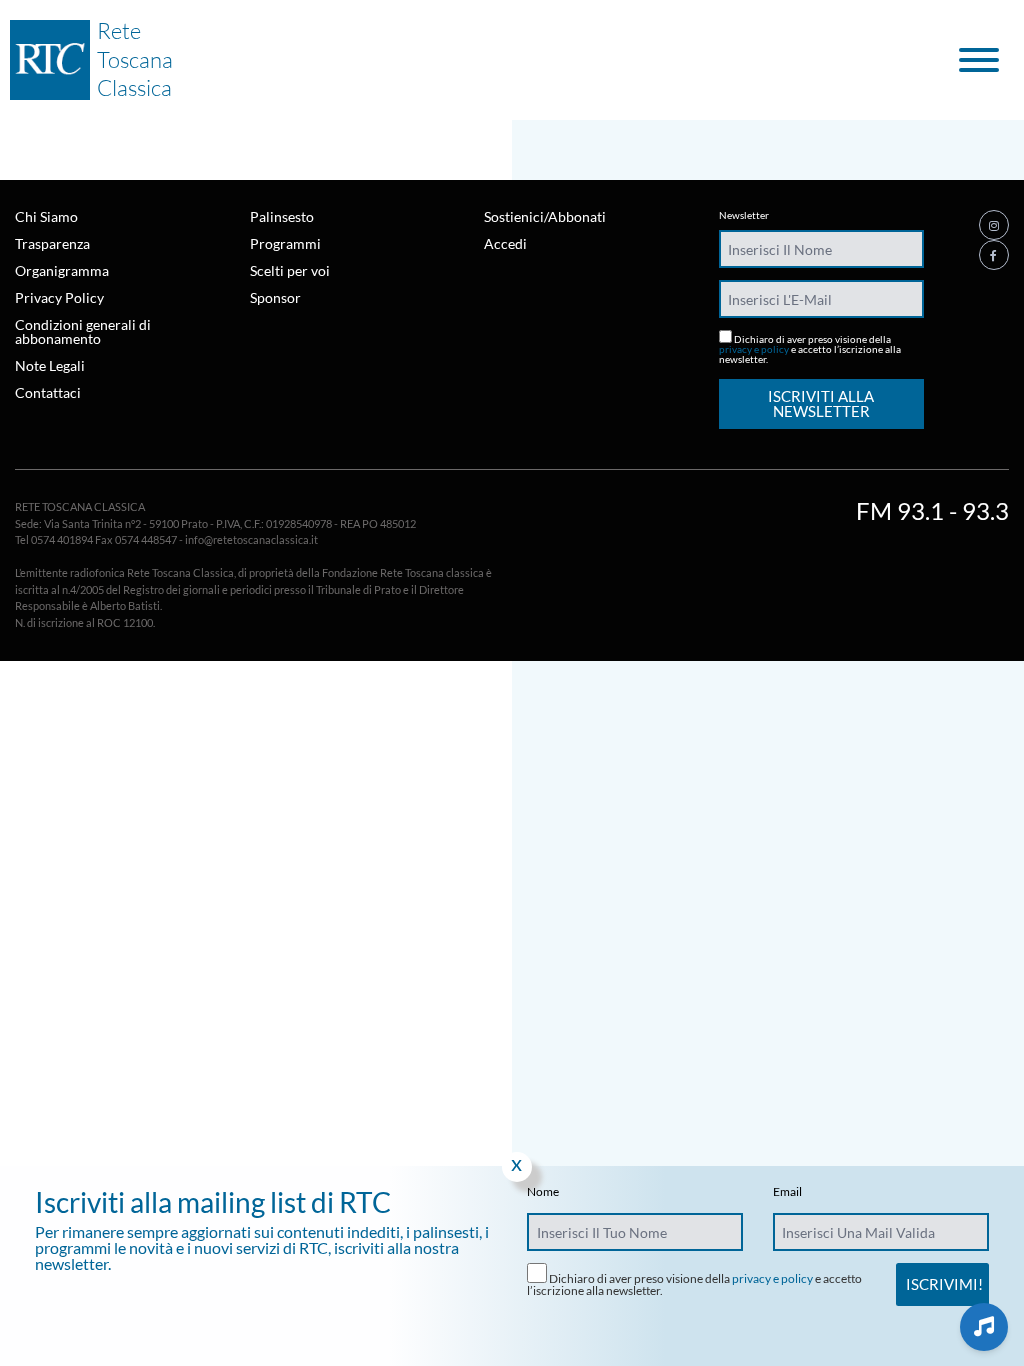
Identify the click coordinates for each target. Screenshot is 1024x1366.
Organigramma (62, 270)
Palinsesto (282, 216)
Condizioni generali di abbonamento (83, 331)
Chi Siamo (46, 216)
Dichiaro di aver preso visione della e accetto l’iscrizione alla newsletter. (810, 348)
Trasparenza (52, 243)
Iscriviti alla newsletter (821, 403)
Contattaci (48, 392)
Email (787, 1192)
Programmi (285, 243)
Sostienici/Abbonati (545, 216)
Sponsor (275, 297)
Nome (543, 1192)
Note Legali (50, 365)
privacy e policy (754, 349)
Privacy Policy (59, 297)
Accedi (505, 243)
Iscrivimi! (944, 1284)
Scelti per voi (290, 270)
